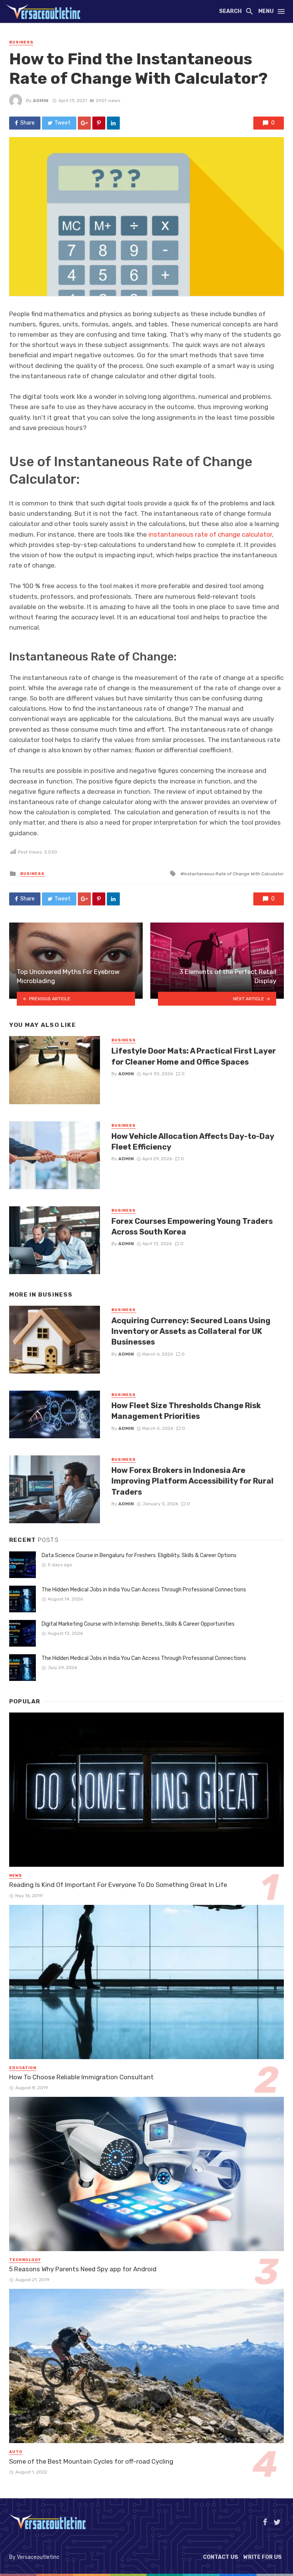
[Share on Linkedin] (113, 123)
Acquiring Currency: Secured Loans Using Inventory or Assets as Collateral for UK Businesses (191, 1331)
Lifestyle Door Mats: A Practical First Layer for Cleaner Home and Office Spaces (194, 1056)
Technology (25, 2260)
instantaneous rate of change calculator (210, 534)
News (16, 1876)
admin (41, 101)
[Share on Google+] (84, 123)
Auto (16, 2452)
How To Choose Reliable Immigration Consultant (81, 2077)
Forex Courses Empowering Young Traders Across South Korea (192, 1226)
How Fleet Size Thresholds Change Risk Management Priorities (186, 1411)
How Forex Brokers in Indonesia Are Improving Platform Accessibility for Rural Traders (192, 1481)
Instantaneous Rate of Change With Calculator (234, 874)
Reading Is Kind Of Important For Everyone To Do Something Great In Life (118, 1885)
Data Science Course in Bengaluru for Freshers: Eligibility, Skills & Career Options (139, 1555)
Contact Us (221, 2557)
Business (21, 42)
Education (23, 2068)
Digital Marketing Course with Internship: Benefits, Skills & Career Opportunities (138, 1624)
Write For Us (262, 2557)
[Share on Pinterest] (99, 123)
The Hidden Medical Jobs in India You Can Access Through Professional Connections (144, 1590)
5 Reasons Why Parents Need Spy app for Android (83, 2269)
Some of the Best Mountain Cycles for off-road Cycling (91, 2461)
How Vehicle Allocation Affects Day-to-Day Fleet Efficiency (193, 1142)
